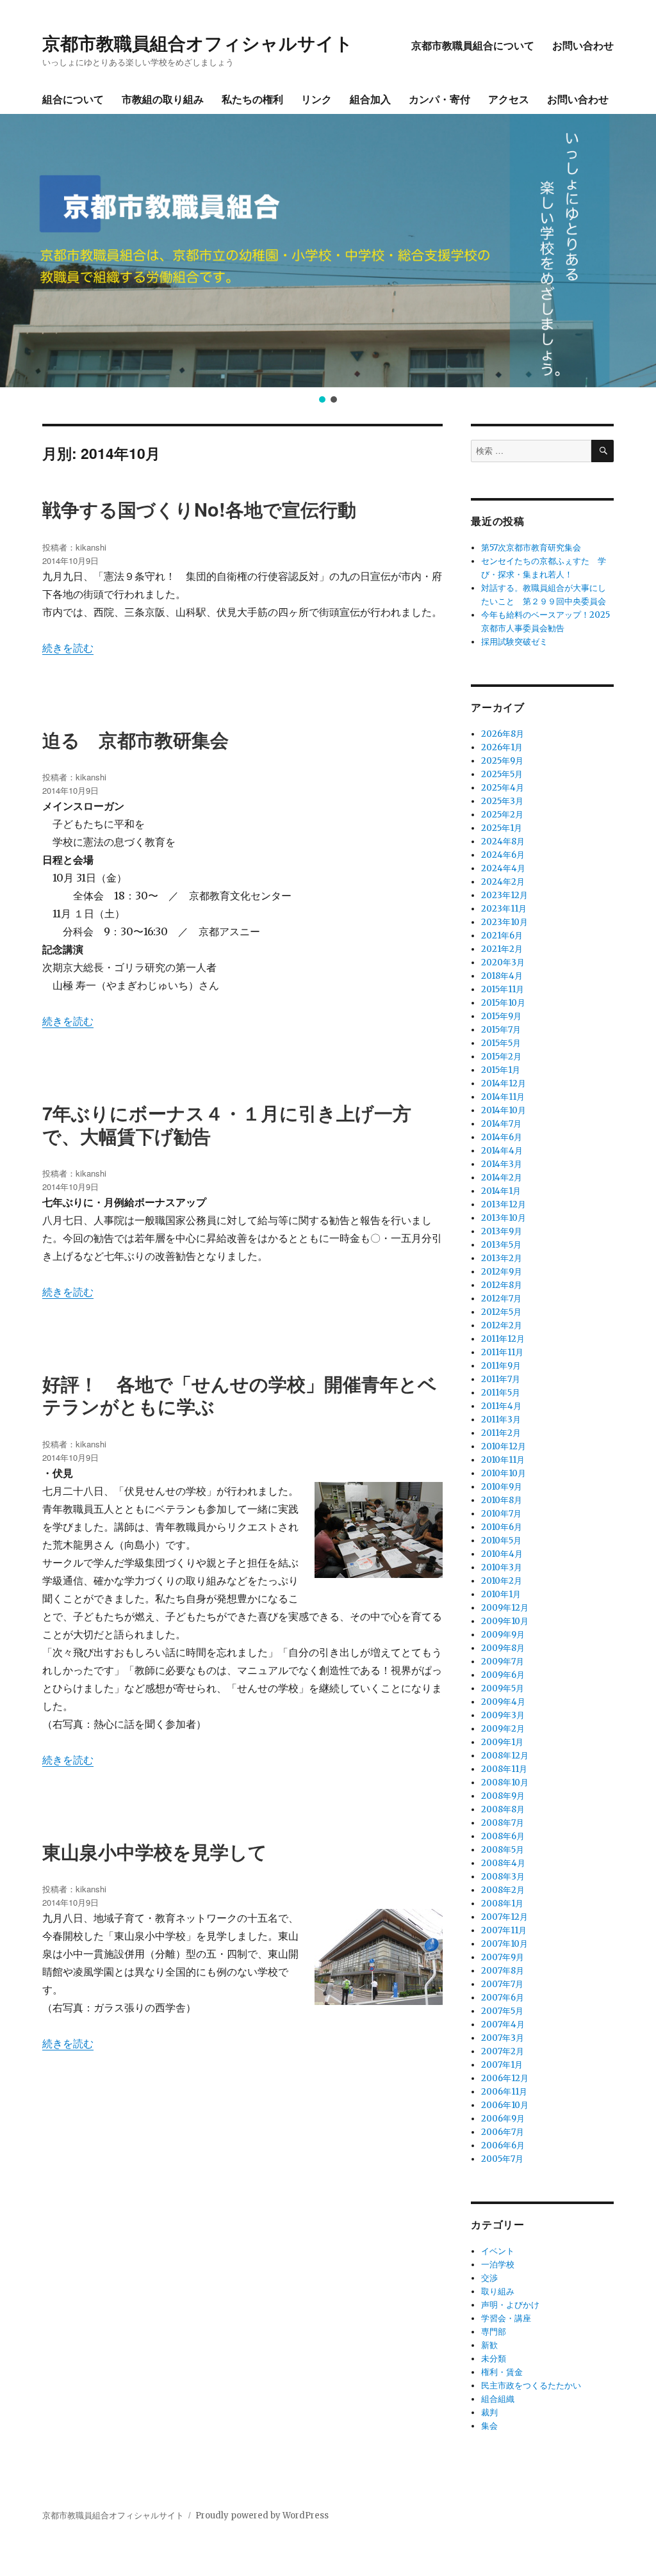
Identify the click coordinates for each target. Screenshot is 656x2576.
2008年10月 (505, 1783)
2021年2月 (502, 949)
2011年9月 (501, 1366)
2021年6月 (502, 936)
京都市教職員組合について (473, 45)
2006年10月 (505, 2105)
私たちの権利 (252, 99)
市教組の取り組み (163, 99)
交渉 (489, 2278)
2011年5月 (501, 1393)
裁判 (489, 2412)
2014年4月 (502, 1151)
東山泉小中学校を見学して (155, 1852)
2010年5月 (501, 1541)
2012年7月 (501, 1299)
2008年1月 (502, 1904)
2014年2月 (502, 1178)
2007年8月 (503, 1971)
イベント (498, 2251)
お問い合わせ (583, 45)
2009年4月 (503, 1702)
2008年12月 (505, 1756)
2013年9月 (502, 1231)
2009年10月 (505, 1621)
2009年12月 (505, 1608)
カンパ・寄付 (439, 99)
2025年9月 (502, 761)
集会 (489, 2426)
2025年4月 (503, 788)
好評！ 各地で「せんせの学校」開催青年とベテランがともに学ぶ (240, 1395)
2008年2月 (503, 1890)
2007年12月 (504, 1917)
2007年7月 (502, 1984)
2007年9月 (503, 1957)
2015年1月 (501, 1070)
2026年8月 (503, 734)
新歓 (489, 2345)
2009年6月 (503, 1675)
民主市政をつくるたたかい (531, 2386)
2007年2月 (503, 2051)
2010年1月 (501, 1594)
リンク (316, 99)
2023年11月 (504, 909)
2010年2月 (502, 1581)
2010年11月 (503, 1460)
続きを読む (68, 648)
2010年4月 (502, 1554)
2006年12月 (505, 2078)
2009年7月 (503, 1662)
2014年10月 (504, 1110)
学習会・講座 (506, 2318)
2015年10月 (503, 1003)
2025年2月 (502, 815)
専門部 (494, 2332)
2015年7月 (501, 1030)
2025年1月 (502, 828)
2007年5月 (502, 2011)
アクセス (509, 99)
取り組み (498, 2291)
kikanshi (91, 547)
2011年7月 (501, 1379)
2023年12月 (504, 895)
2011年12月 (503, 1339)
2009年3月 (503, 1715)
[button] (20, 250)
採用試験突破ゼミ (514, 642)
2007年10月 (504, 1944)
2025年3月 (502, 801)
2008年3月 (503, 1877)
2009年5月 (503, 1688)
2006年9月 (503, 2119)
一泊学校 (498, 2265)
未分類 (494, 2359)
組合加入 (370, 99)
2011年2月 (501, 1433)
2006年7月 (503, 2132)
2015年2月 (501, 1057)
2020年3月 (503, 962)
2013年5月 (501, 1245)
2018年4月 (502, 976)
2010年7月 (501, 1514)
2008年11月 (504, 1769)
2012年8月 (502, 1285)
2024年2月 (503, 882)
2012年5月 (501, 1312)
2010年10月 (504, 1473)
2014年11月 (503, 1097)
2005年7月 (502, 2159)
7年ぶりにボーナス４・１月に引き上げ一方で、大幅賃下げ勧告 (227, 1124)
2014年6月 (502, 1137)
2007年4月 (503, 2025)
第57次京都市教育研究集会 (531, 548)
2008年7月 (503, 1823)
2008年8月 (503, 1809)
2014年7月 (501, 1124)
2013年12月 (504, 1204)
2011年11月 (502, 1352)
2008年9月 (503, 1796)
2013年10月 (504, 1218)
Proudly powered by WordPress (262, 2516)
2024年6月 (503, 855)
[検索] (603, 451)
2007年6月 (503, 1998)
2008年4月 (503, 1863)
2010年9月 (502, 1487)
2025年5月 (502, 774)
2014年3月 (502, 1164)
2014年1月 (501, 1191)
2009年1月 (502, 1742)
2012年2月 (502, 1325)
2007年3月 (503, 2038)
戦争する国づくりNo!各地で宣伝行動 (199, 509)
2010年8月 (502, 1500)
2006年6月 (503, 2145)
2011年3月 (501, 1420)
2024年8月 (503, 841)
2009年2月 (503, 1729)
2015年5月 (501, 1043)
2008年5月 (503, 1850)
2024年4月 (503, 868)
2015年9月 (501, 1016)
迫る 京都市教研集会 (135, 740)
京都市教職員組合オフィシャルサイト (198, 43)
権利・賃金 (502, 2372)
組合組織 (498, 2399)
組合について (73, 99)
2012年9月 (502, 1272)
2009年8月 (503, 1648)
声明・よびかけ (510, 2305)
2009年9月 (503, 1635)
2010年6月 (502, 1527)
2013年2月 (502, 1258)
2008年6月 (503, 1836)
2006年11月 (504, 2092)
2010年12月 (504, 1446)
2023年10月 (504, 922)
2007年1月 (502, 2065)
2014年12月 (504, 1083)
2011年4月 (501, 1406)
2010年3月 (502, 1567)
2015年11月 (503, 989)
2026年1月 (502, 747)
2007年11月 (504, 1930)
